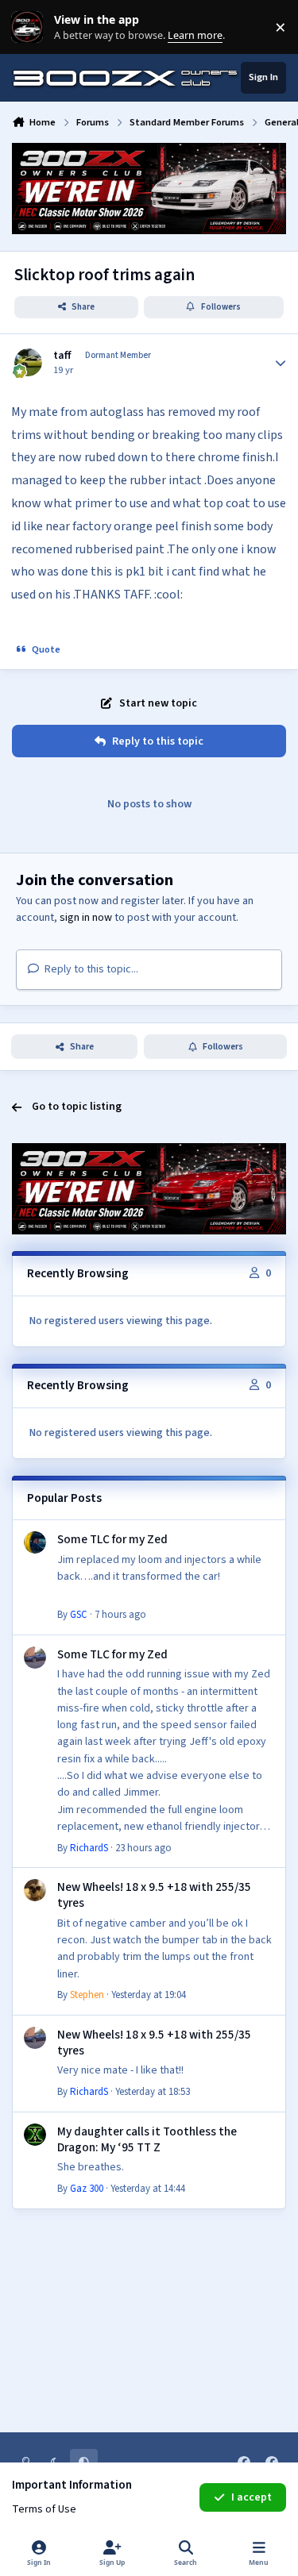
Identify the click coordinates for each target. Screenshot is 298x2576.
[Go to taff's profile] (28, 362)
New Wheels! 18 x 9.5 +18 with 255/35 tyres (154, 1895)
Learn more (31, 27)
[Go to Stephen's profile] (35, 1890)
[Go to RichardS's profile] (35, 1658)
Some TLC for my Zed (112, 1539)
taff (62, 356)
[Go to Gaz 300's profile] (35, 2135)
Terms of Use (44, 2509)
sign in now (86, 918)
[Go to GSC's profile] (35, 1542)
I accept (252, 2497)
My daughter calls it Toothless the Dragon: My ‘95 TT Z (147, 2139)
